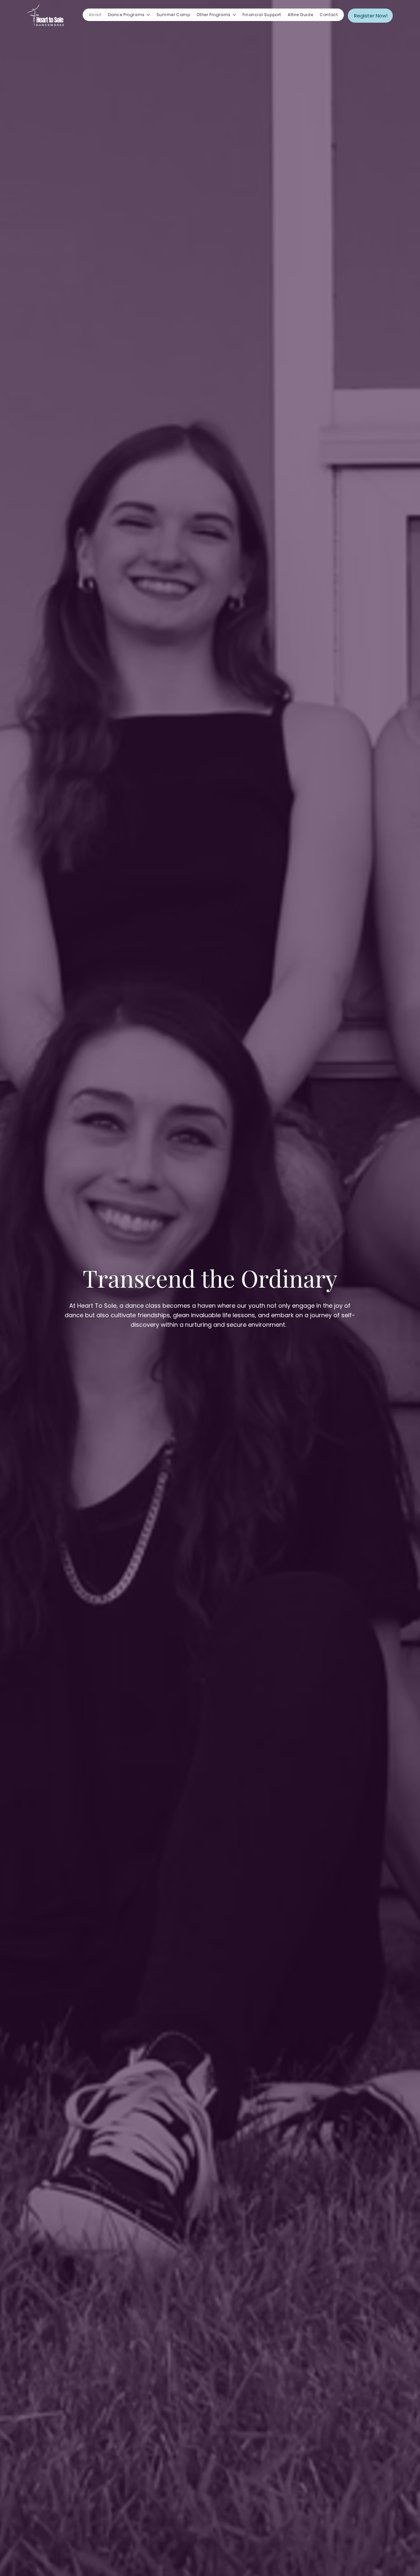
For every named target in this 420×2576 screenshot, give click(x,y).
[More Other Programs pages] (234, 15)
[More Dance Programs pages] (148, 15)
